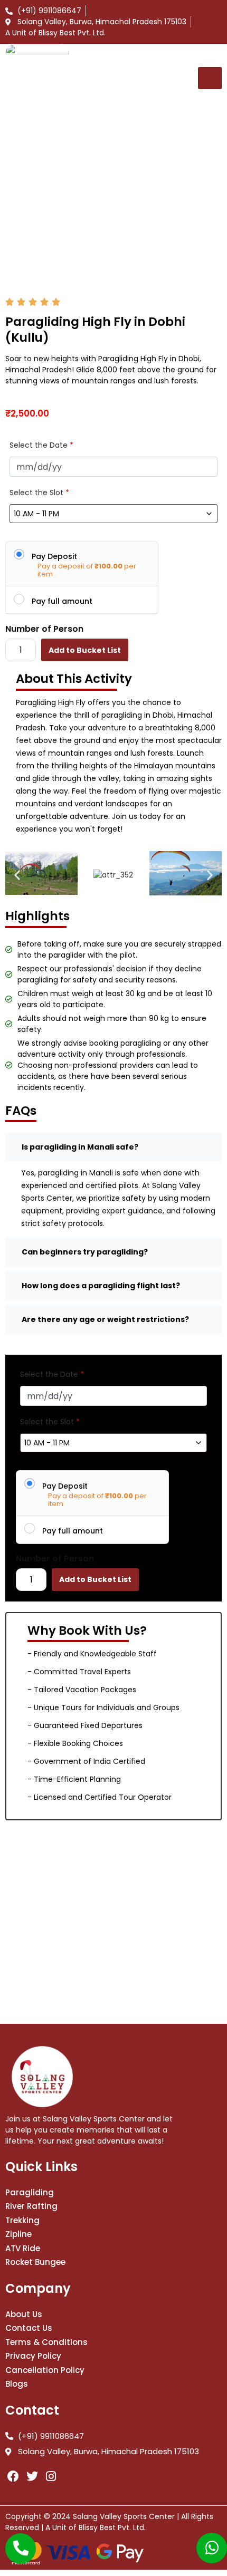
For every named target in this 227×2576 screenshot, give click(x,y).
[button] (17, 875)
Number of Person (44, 629)
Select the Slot (39, 493)
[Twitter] (32, 2477)
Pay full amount (62, 601)
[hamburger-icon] (210, 78)
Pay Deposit (54, 556)
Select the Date (41, 445)
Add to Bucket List (85, 650)
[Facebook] (13, 2477)
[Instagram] (51, 2477)
